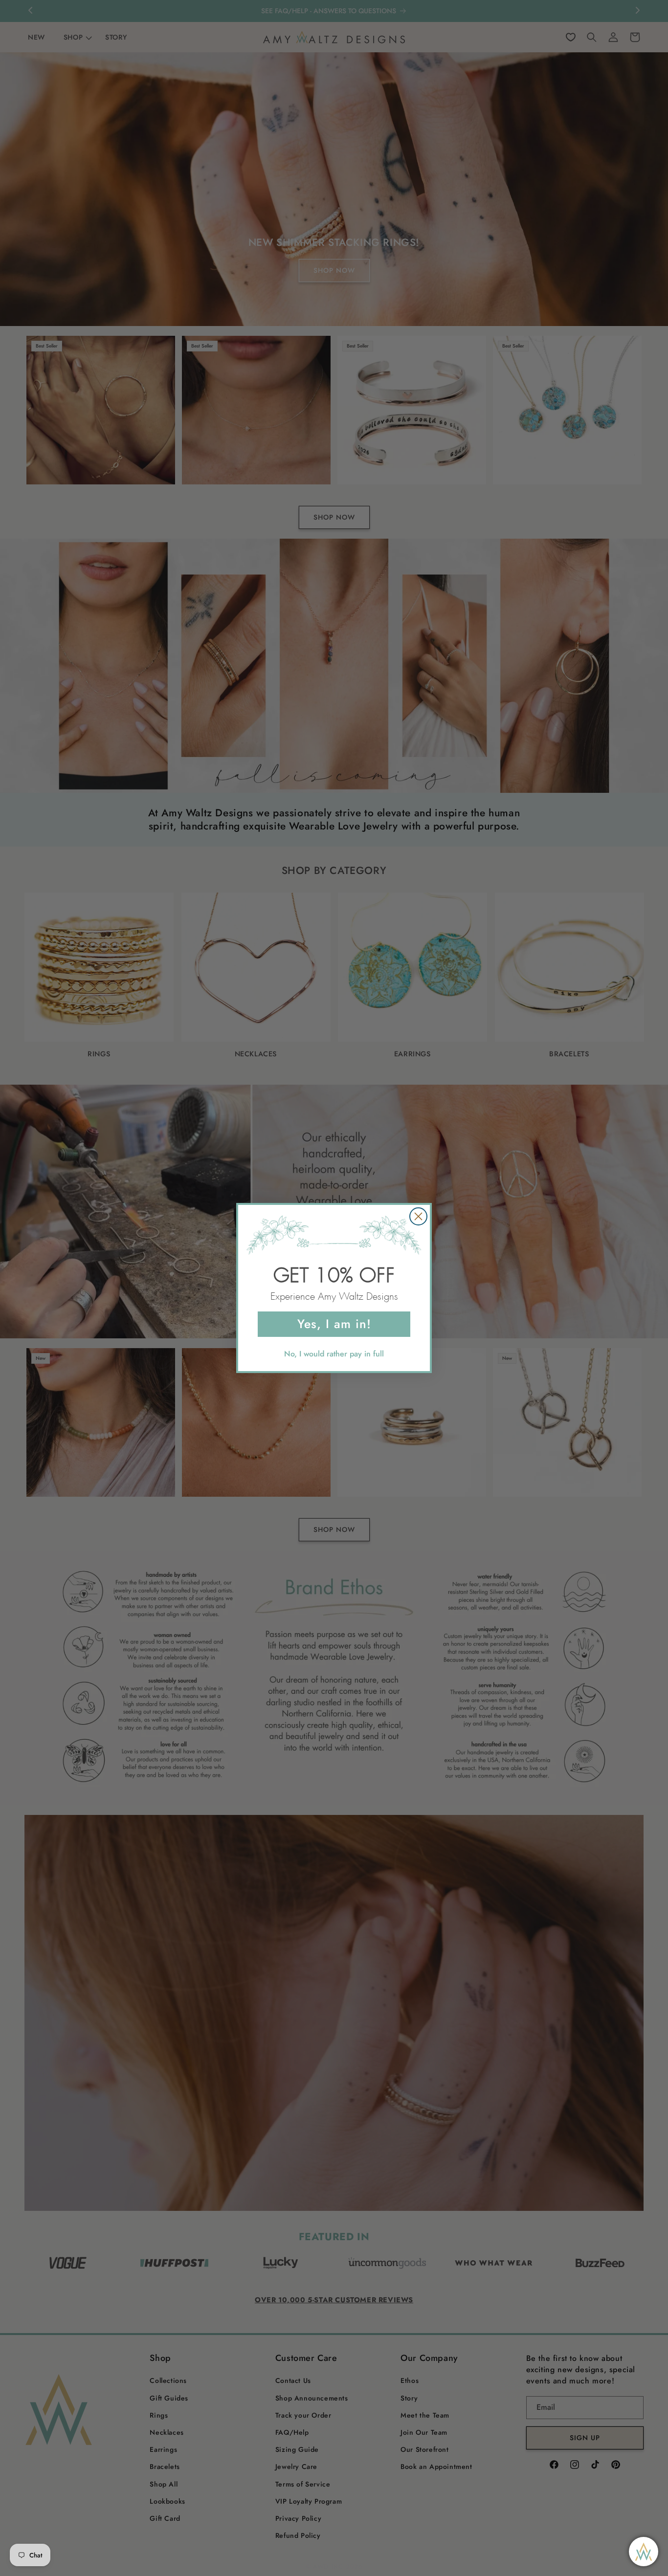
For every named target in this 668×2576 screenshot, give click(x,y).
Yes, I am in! (334, 1324)
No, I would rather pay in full (334, 1354)
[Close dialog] (418, 1216)
